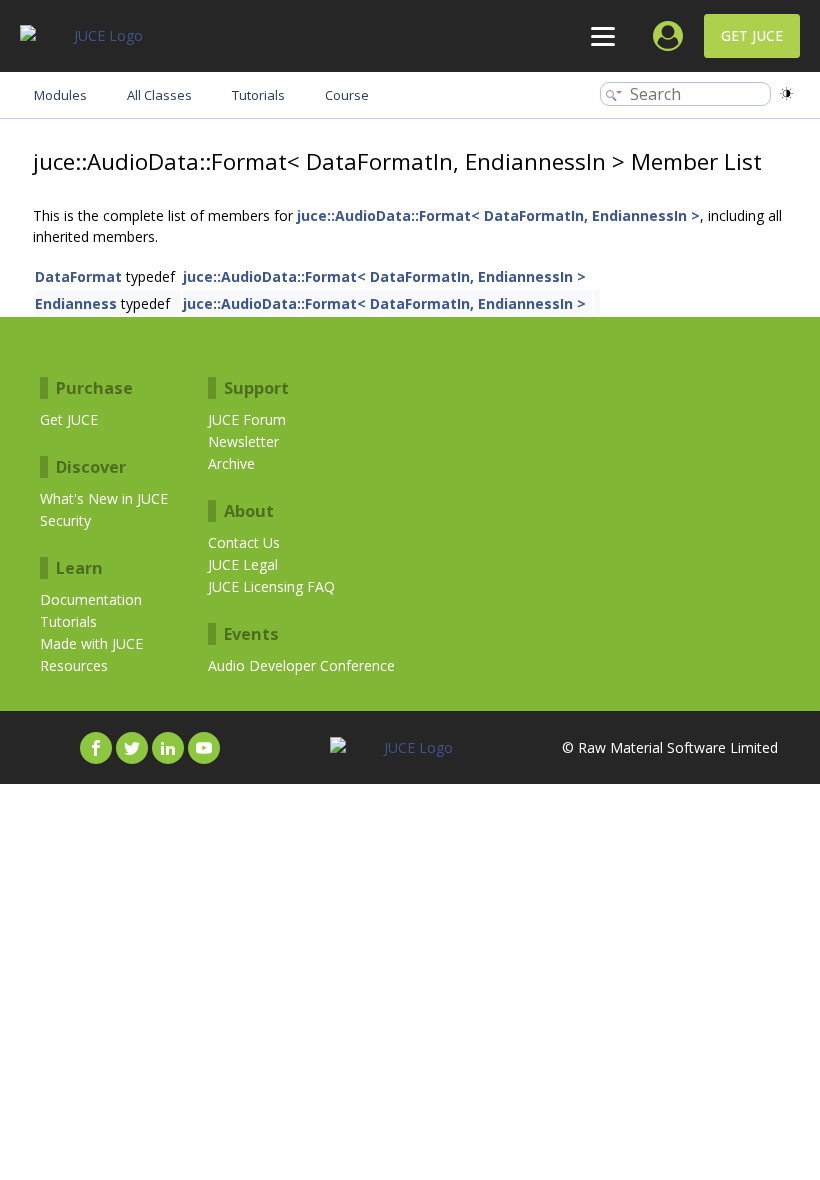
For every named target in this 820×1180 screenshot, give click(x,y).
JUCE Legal (243, 564)
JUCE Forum (247, 419)
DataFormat (78, 276)
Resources (74, 665)
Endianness (76, 303)
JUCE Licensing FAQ (271, 586)
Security (65, 520)
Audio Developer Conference (301, 665)
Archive (231, 463)
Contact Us (244, 542)
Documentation (91, 599)
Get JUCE (752, 35)
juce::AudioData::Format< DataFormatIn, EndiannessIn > (498, 215)
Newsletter (243, 441)
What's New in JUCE (104, 498)
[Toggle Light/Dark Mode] (786, 93)
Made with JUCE (91, 643)
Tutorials (68, 621)
